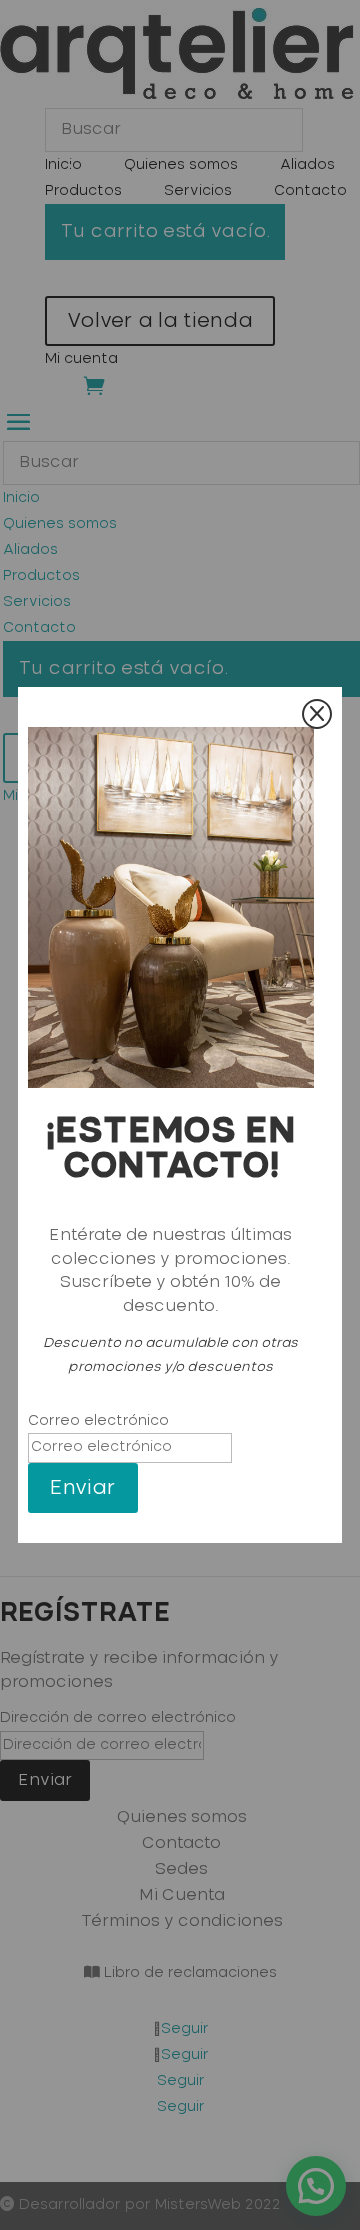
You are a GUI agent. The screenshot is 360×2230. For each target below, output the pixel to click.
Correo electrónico (98, 1421)
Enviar (83, 1488)
